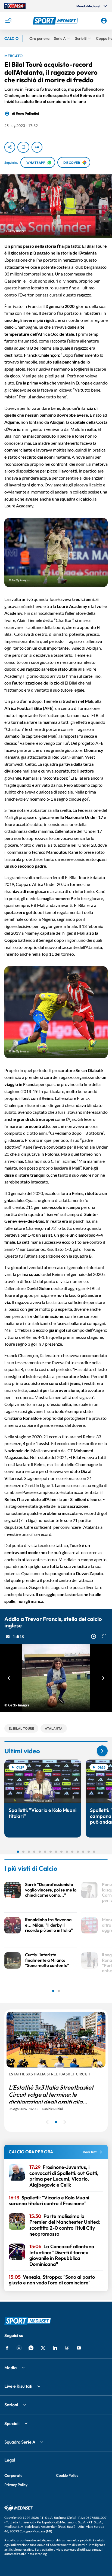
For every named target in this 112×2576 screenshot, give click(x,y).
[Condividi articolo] (10, 147)
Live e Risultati (18, 2386)
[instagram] (19, 2348)
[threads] (67, 2348)
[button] (56, 21)
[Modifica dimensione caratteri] (37, 147)
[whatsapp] (31, 2348)
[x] (43, 2348)
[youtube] (79, 2348)
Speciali (12, 2423)
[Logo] (56, 21)
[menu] (8, 21)
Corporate (13, 2475)
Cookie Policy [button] (67, 2475)
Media (10, 2368)
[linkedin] (55, 2348)
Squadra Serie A (20, 2442)
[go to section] (102, 1751)
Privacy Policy (16, 2485)
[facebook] (7, 2348)
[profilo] (104, 21)
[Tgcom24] (15, 6)
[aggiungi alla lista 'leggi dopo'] (23, 147)
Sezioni (11, 2405)
